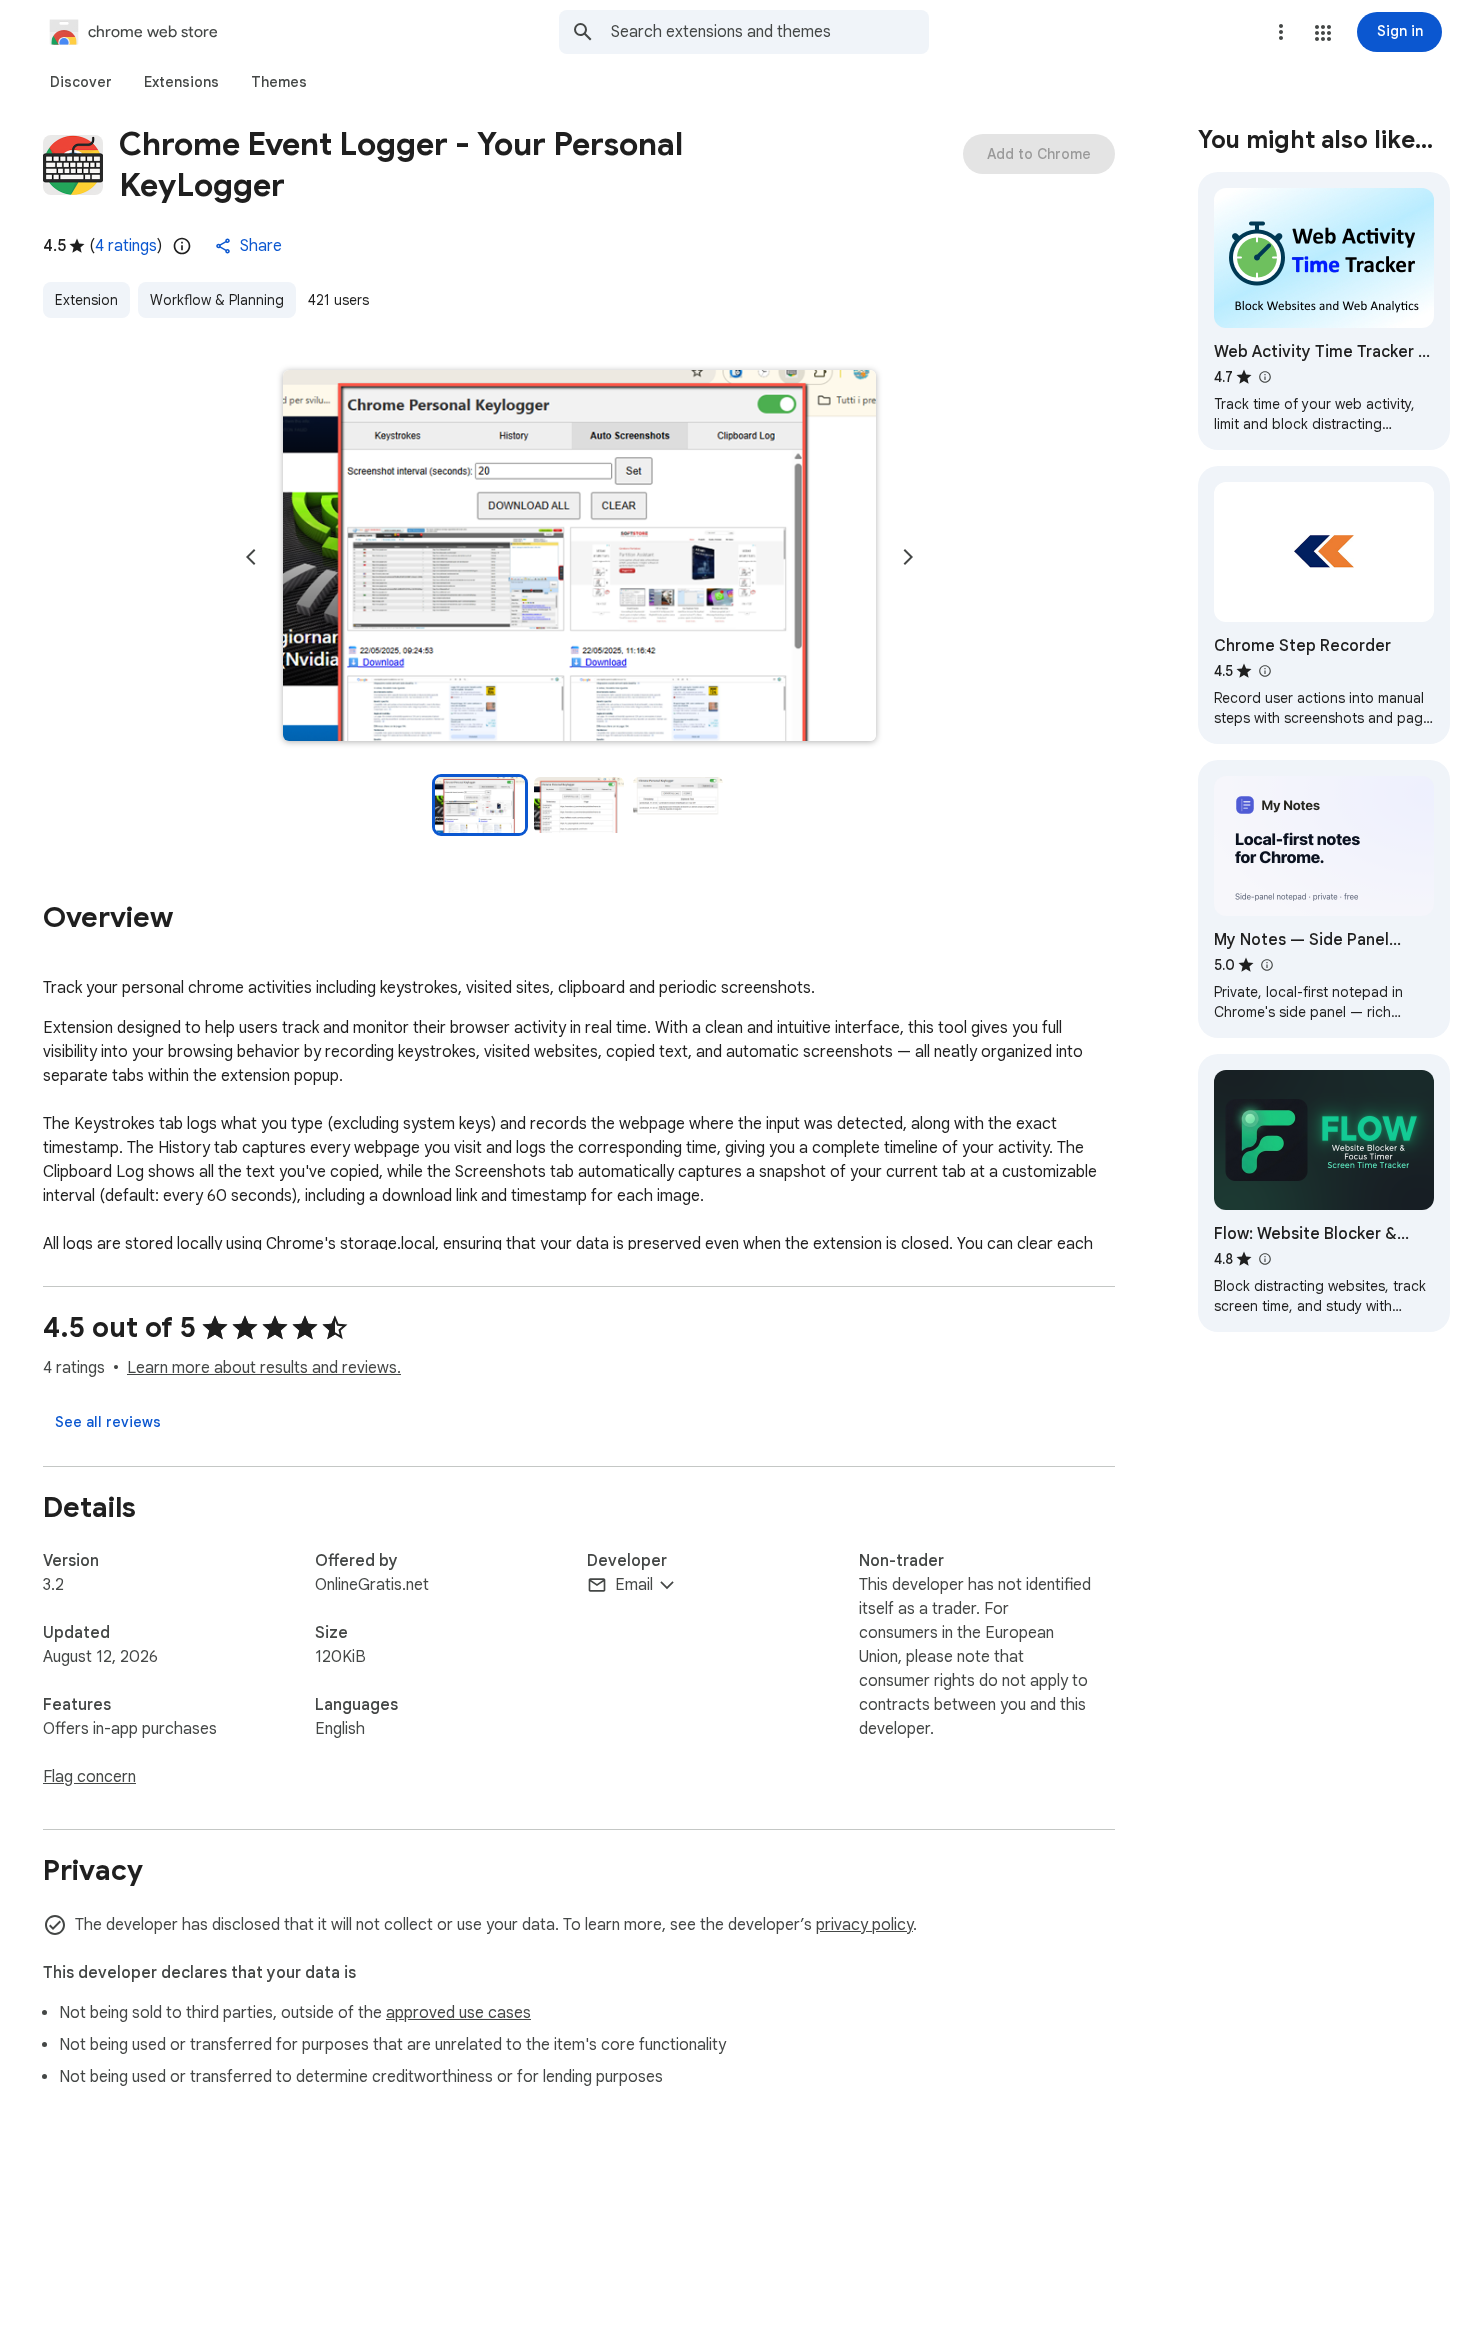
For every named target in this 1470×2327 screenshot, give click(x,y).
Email (634, 1585)
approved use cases (458, 2013)
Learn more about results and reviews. (264, 1368)
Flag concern (89, 1777)
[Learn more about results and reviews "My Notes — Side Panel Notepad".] (1266, 965)
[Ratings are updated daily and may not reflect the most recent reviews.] (182, 246)
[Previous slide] (251, 557)
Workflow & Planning (217, 300)
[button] (1323, 33)
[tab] (81, 82)
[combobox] (770, 32)
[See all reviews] (108, 1422)
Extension (86, 300)
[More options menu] (1281, 32)
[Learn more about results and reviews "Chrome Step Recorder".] (1264, 671)
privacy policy (864, 1925)
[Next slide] (908, 557)
